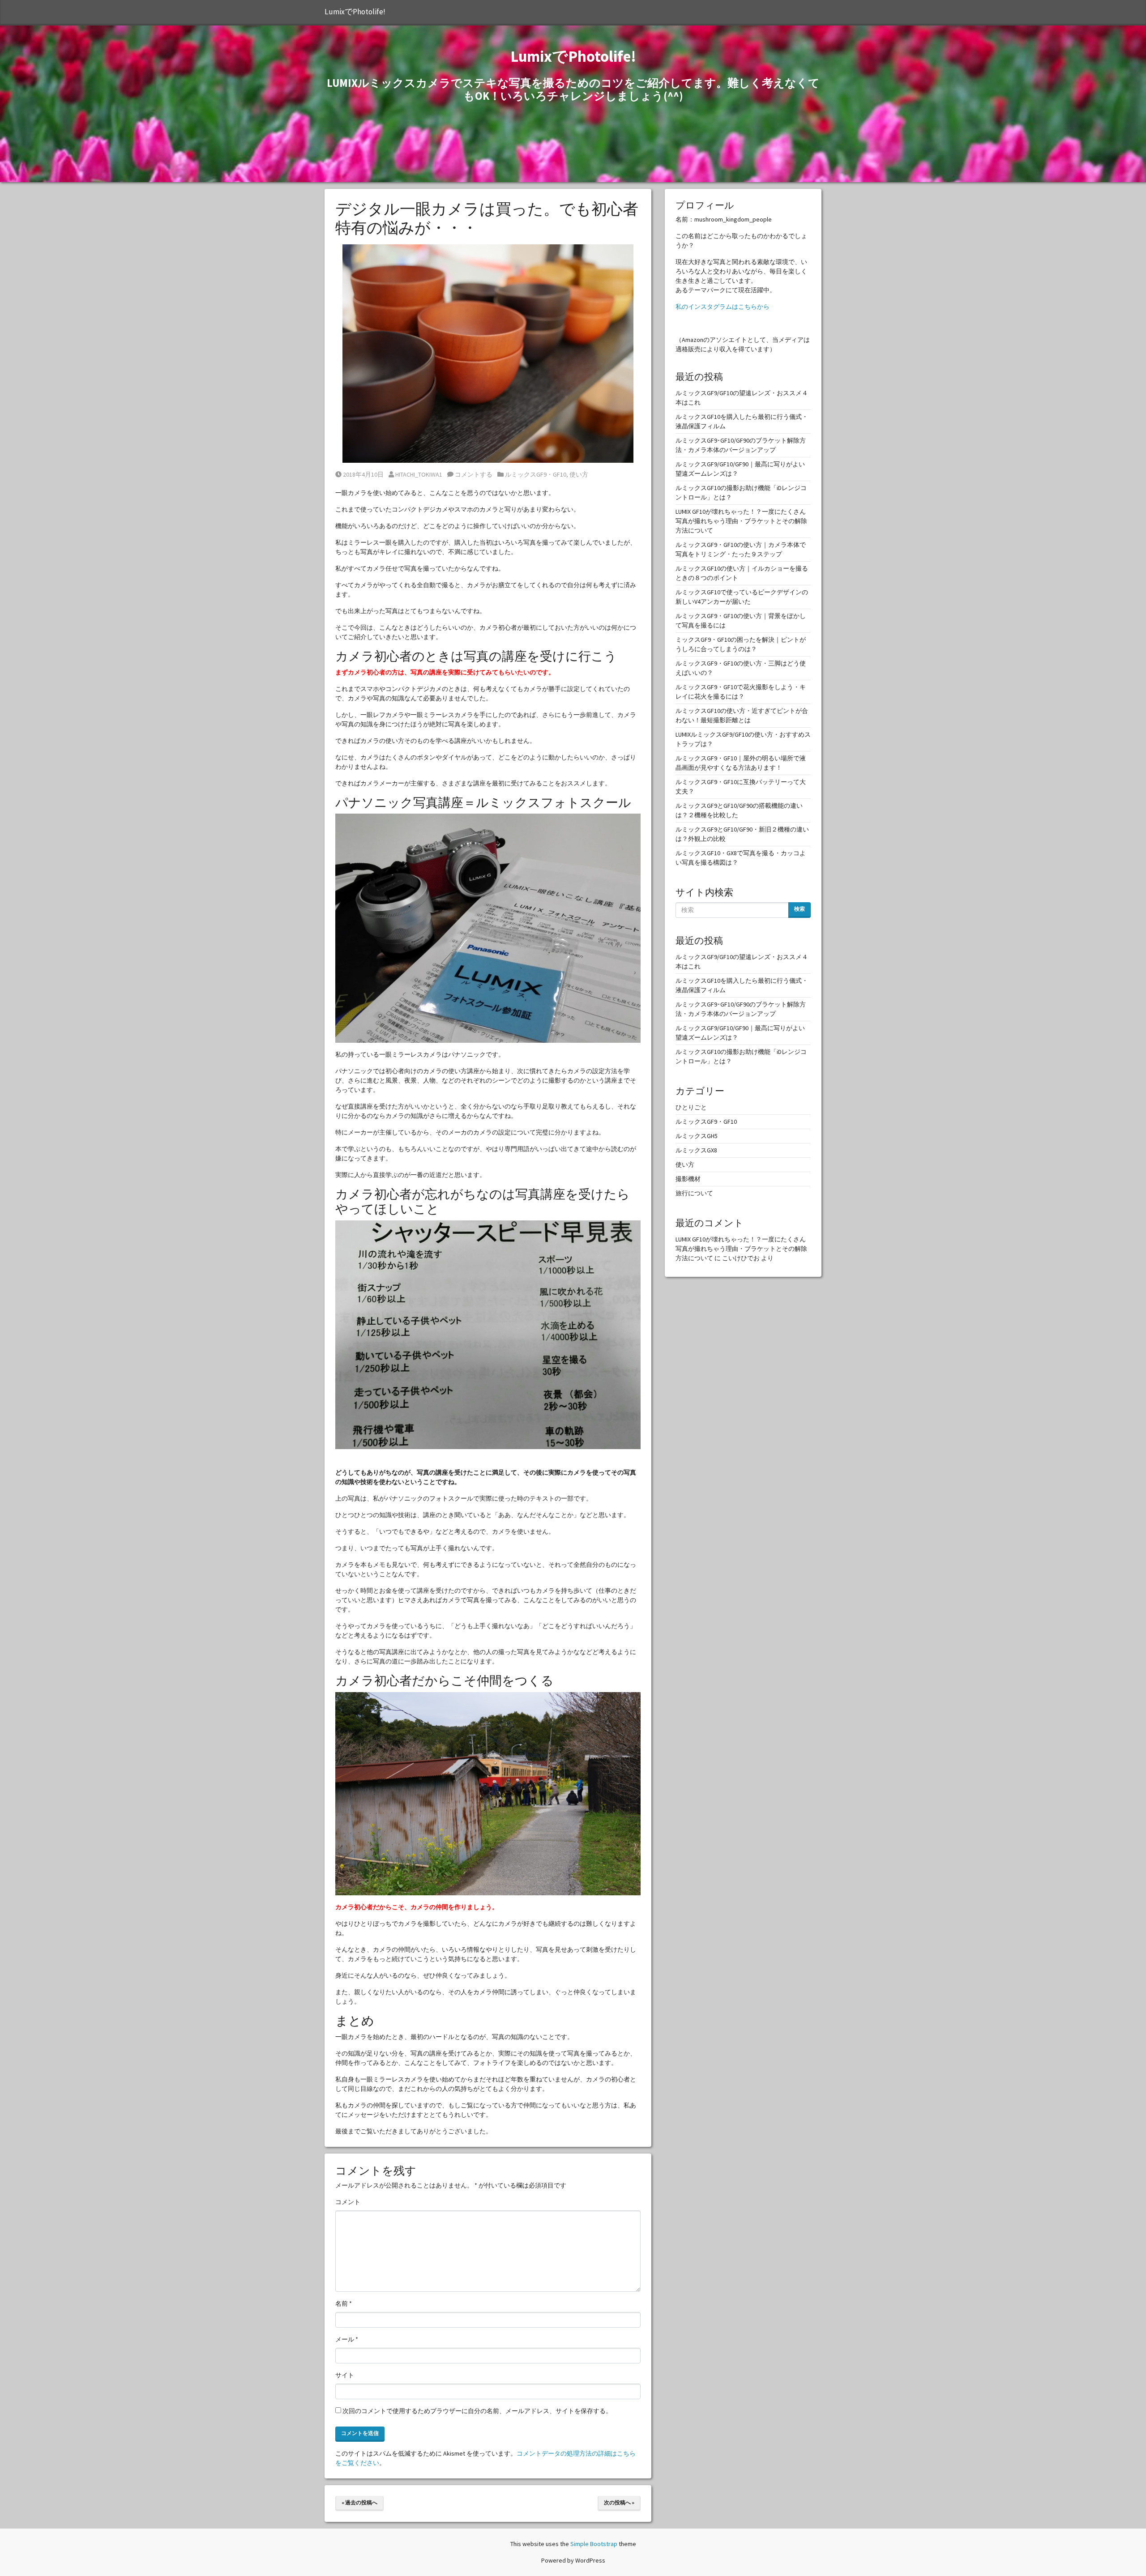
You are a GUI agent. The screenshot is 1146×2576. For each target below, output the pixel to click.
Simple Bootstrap (594, 2544)
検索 (800, 909)
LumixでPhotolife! (355, 12)
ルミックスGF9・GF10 (536, 474)
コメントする (473, 474)
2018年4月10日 (363, 474)
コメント (348, 2202)
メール (347, 2339)
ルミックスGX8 (696, 1150)
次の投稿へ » (619, 2502)
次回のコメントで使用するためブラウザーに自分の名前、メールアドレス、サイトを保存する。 (477, 2411)
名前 (344, 2303)
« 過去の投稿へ (359, 2502)
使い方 (579, 474)
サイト (345, 2375)
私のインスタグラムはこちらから (723, 307)
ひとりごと (691, 1107)
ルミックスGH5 (697, 1136)
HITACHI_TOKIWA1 (419, 474)
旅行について (694, 1193)
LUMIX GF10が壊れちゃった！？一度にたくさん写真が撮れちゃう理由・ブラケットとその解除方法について (741, 521)
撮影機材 (688, 1179)
